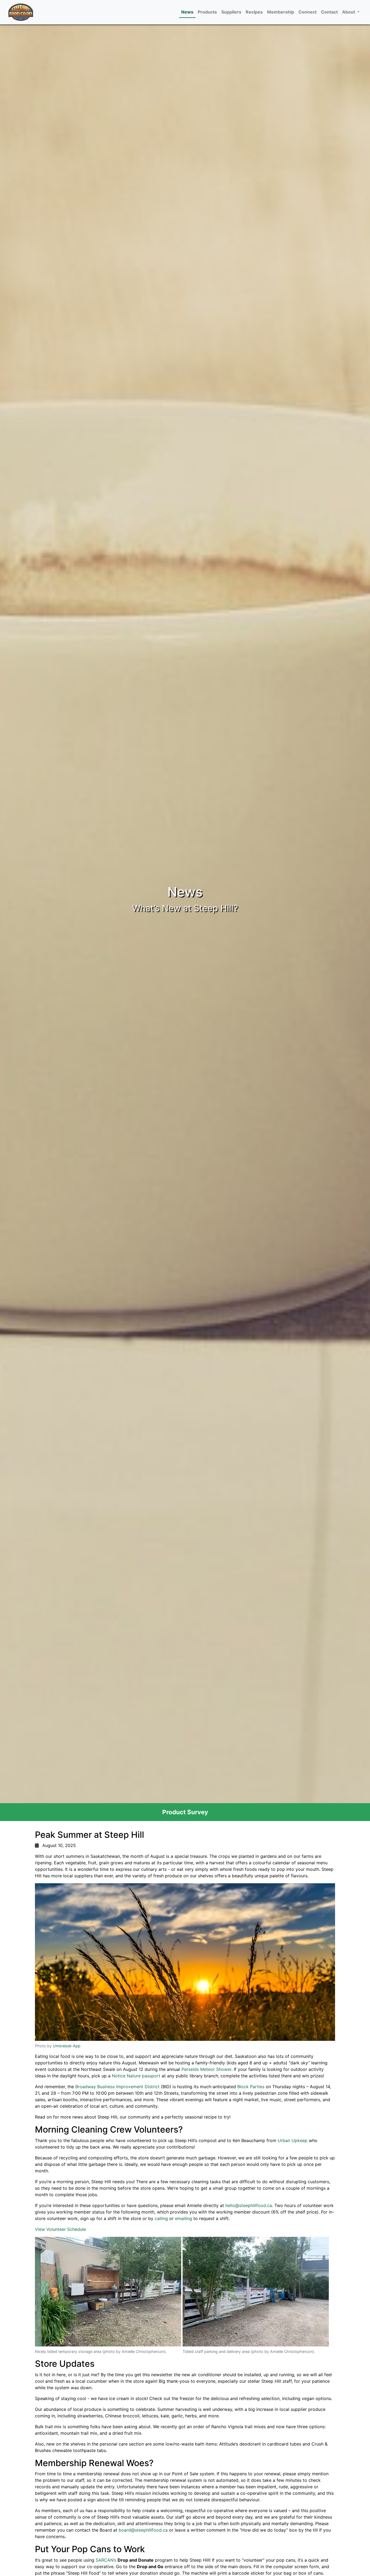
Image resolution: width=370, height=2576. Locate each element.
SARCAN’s (106, 2560)
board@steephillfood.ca (143, 2530)
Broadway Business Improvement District (117, 2087)
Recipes (254, 12)
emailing (184, 2218)
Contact (329, 12)
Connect (308, 12)
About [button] (349, 12)
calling (161, 2218)
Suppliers (231, 12)
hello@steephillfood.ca (249, 2205)
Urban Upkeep (293, 2140)
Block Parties (251, 2087)
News (187, 12)
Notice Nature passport (136, 2076)
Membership (281, 12)
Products (207, 12)
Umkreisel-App (67, 2046)
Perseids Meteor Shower (206, 2069)
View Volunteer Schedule (60, 2229)
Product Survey (185, 1812)
